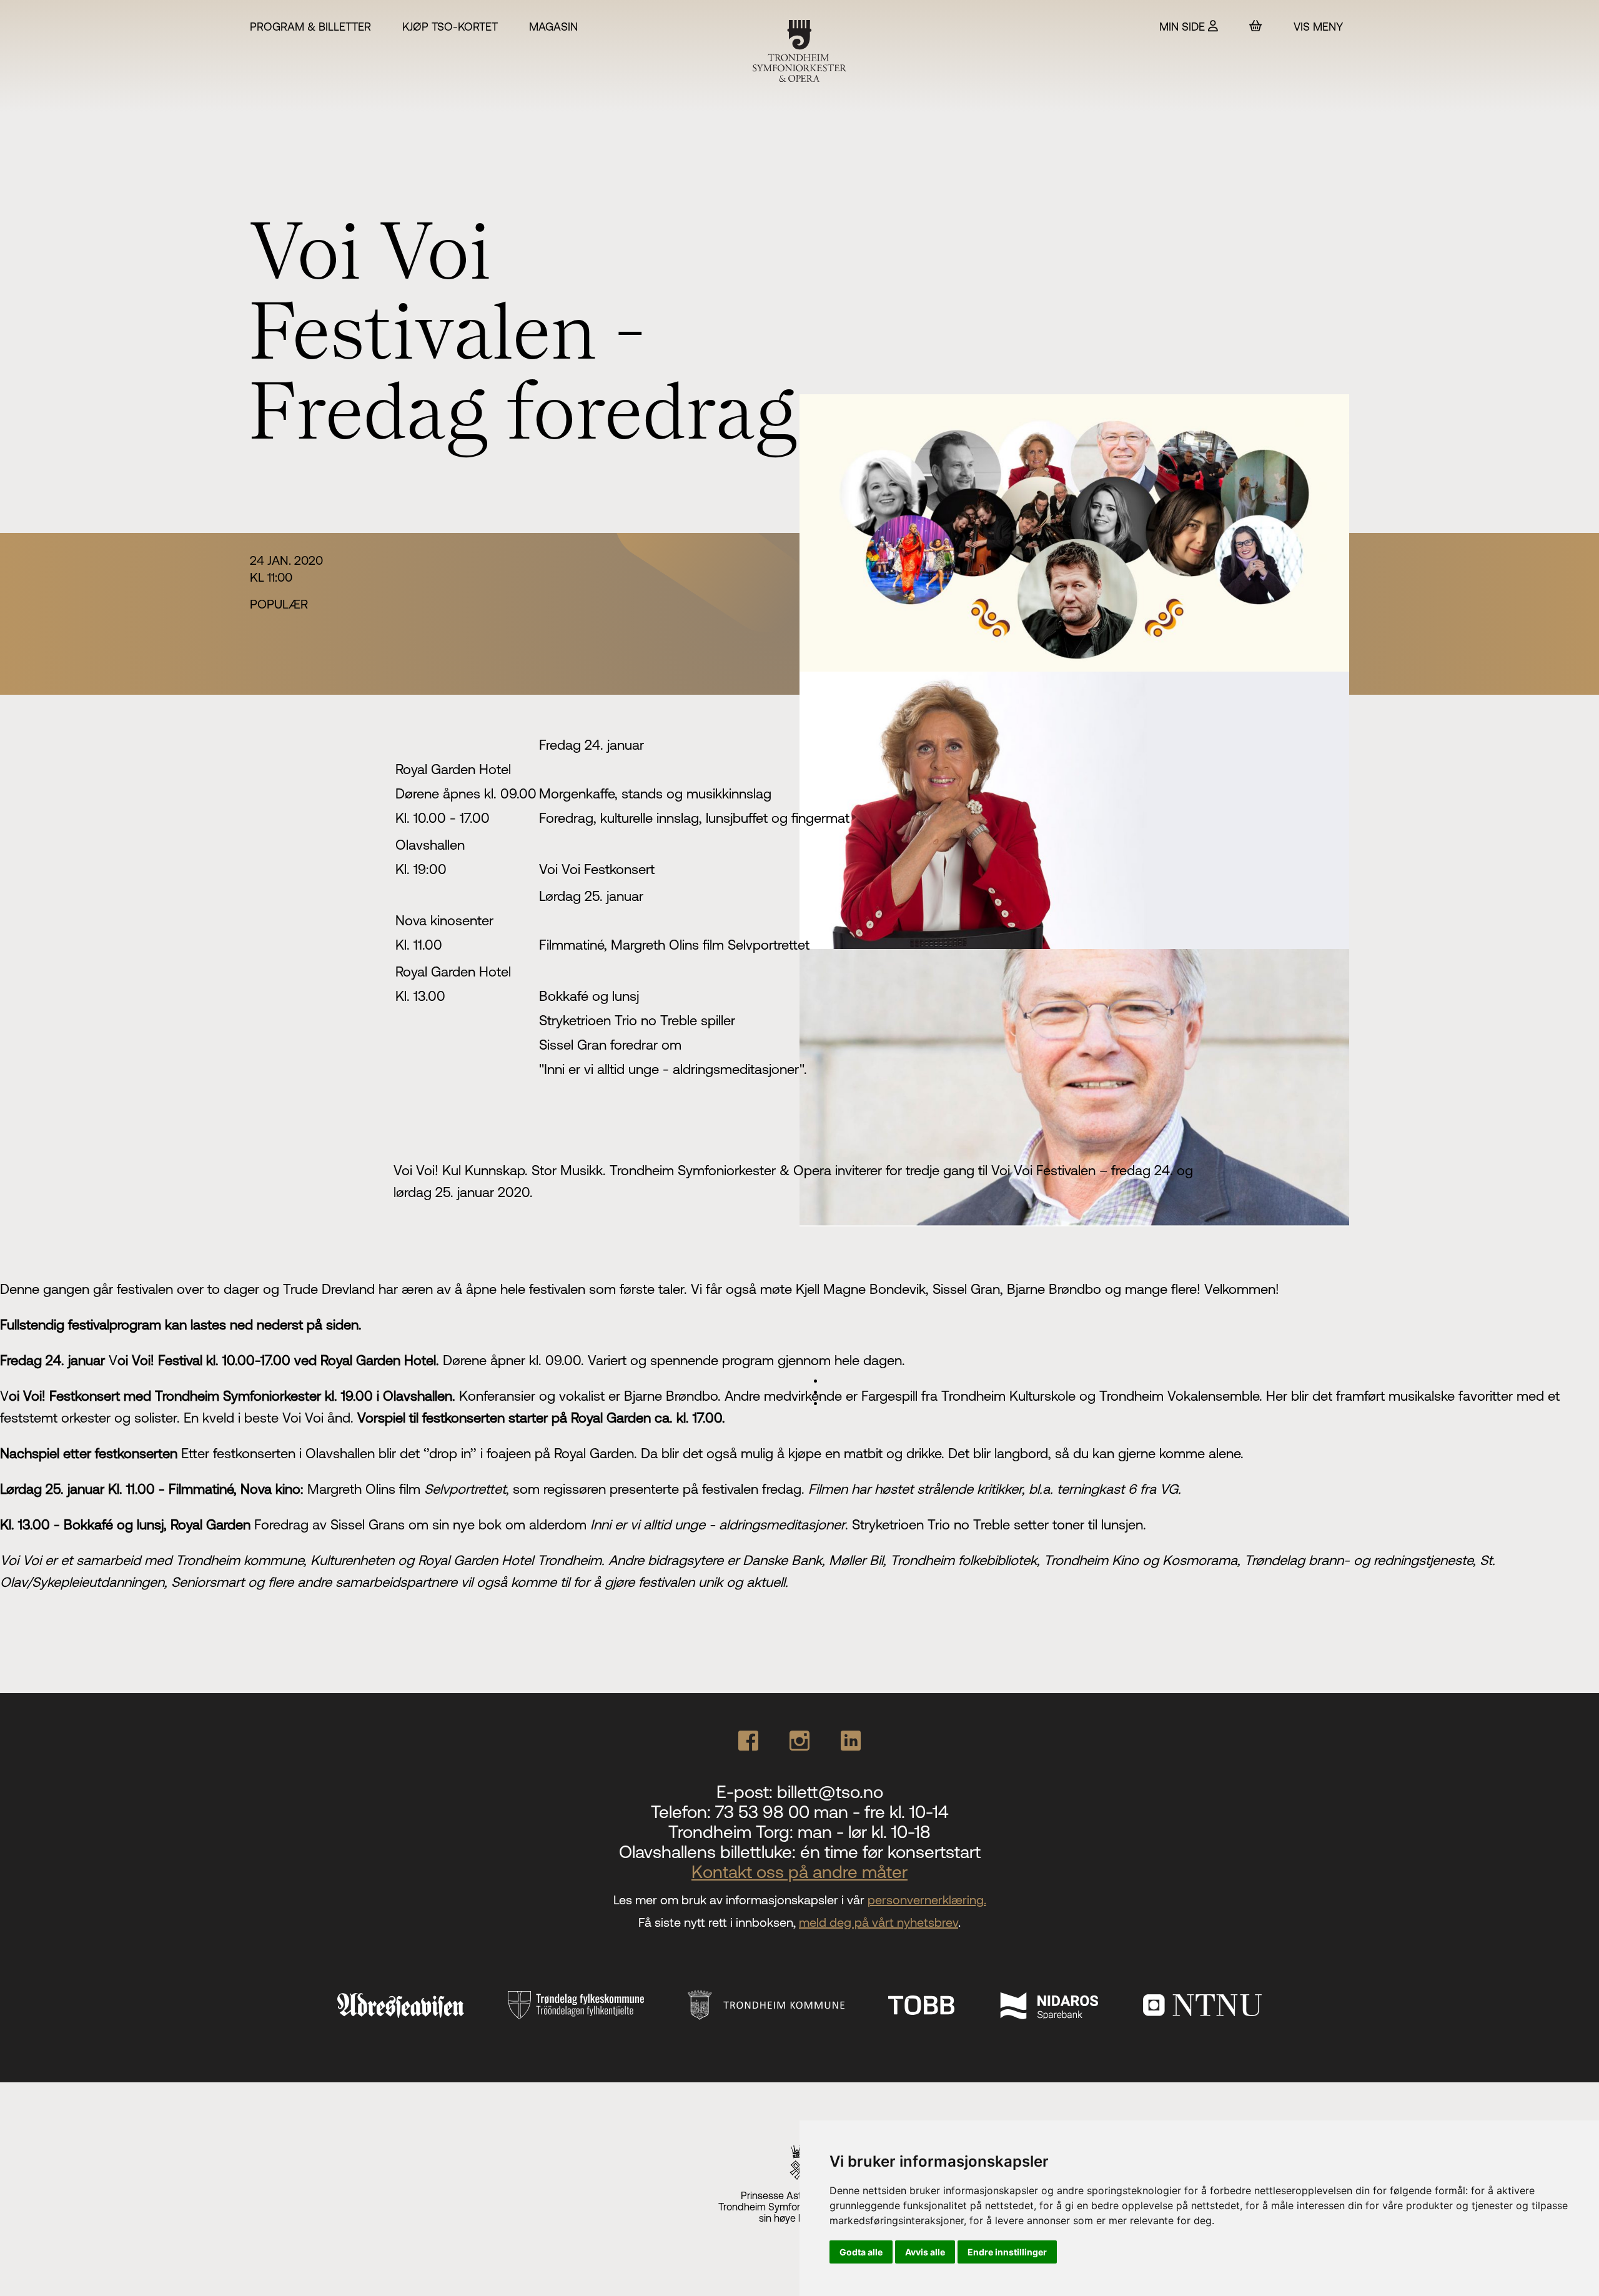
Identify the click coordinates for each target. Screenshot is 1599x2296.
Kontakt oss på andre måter (799, 1872)
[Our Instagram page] (799, 1741)
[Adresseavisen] (400, 2005)
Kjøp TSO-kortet (450, 27)
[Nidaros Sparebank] (1049, 2005)
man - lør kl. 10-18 (864, 1832)
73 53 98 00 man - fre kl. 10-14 (832, 1812)
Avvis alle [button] (925, 2252)
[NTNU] (1202, 2005)
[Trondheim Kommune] (766, 2005)
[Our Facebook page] (748, 1741)
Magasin (553, 27)
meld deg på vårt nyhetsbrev (879, 1922)
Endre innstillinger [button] (1007, 2252)
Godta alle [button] (861, 2252)
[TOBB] (921, 2005)
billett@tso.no (830, 1792)
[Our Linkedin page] (851, 1741)
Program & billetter (310, 27)
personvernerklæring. (927, 1900)
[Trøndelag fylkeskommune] (576, 2005)
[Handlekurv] (1256, 26)
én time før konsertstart (890, 1852)
